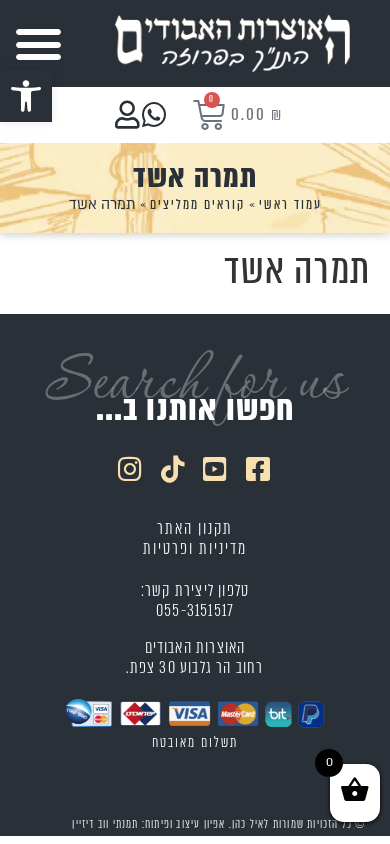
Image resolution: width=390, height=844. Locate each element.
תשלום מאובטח (195, 742)
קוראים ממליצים (197, 204)
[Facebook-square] (259, 468)
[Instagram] (131, 468)
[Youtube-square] (217, 468)
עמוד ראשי (290, 204)
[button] (26, 96)
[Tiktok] (174, 468)
